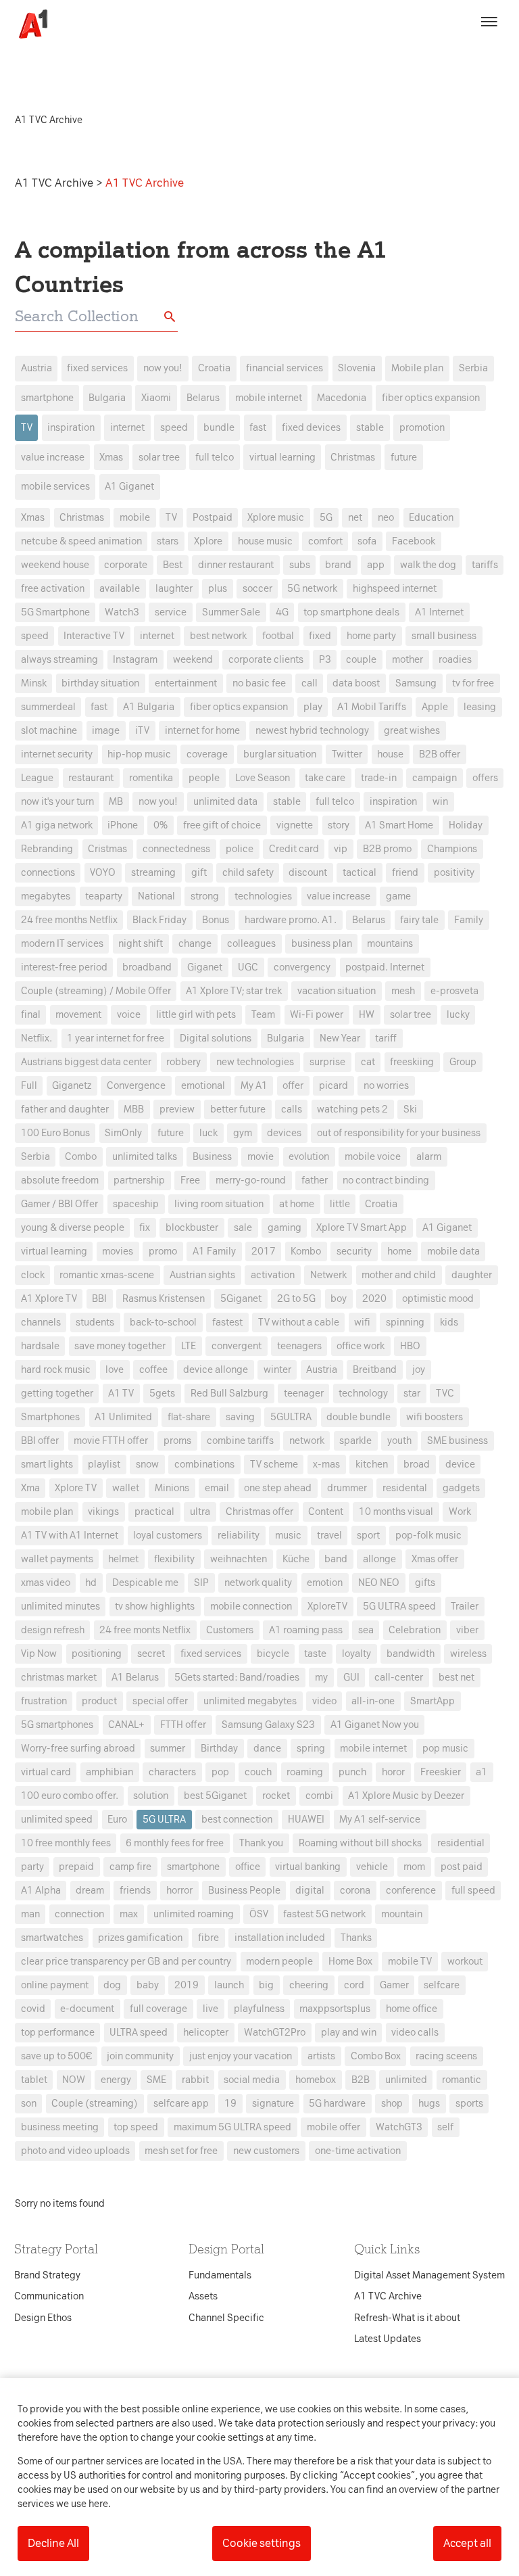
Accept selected (357, 1538)
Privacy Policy (133, 1075)
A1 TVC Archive (55, 183)
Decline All (53, 2543)
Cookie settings (262, 2543)
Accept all (467, 2543)
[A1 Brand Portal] (28, 24)
